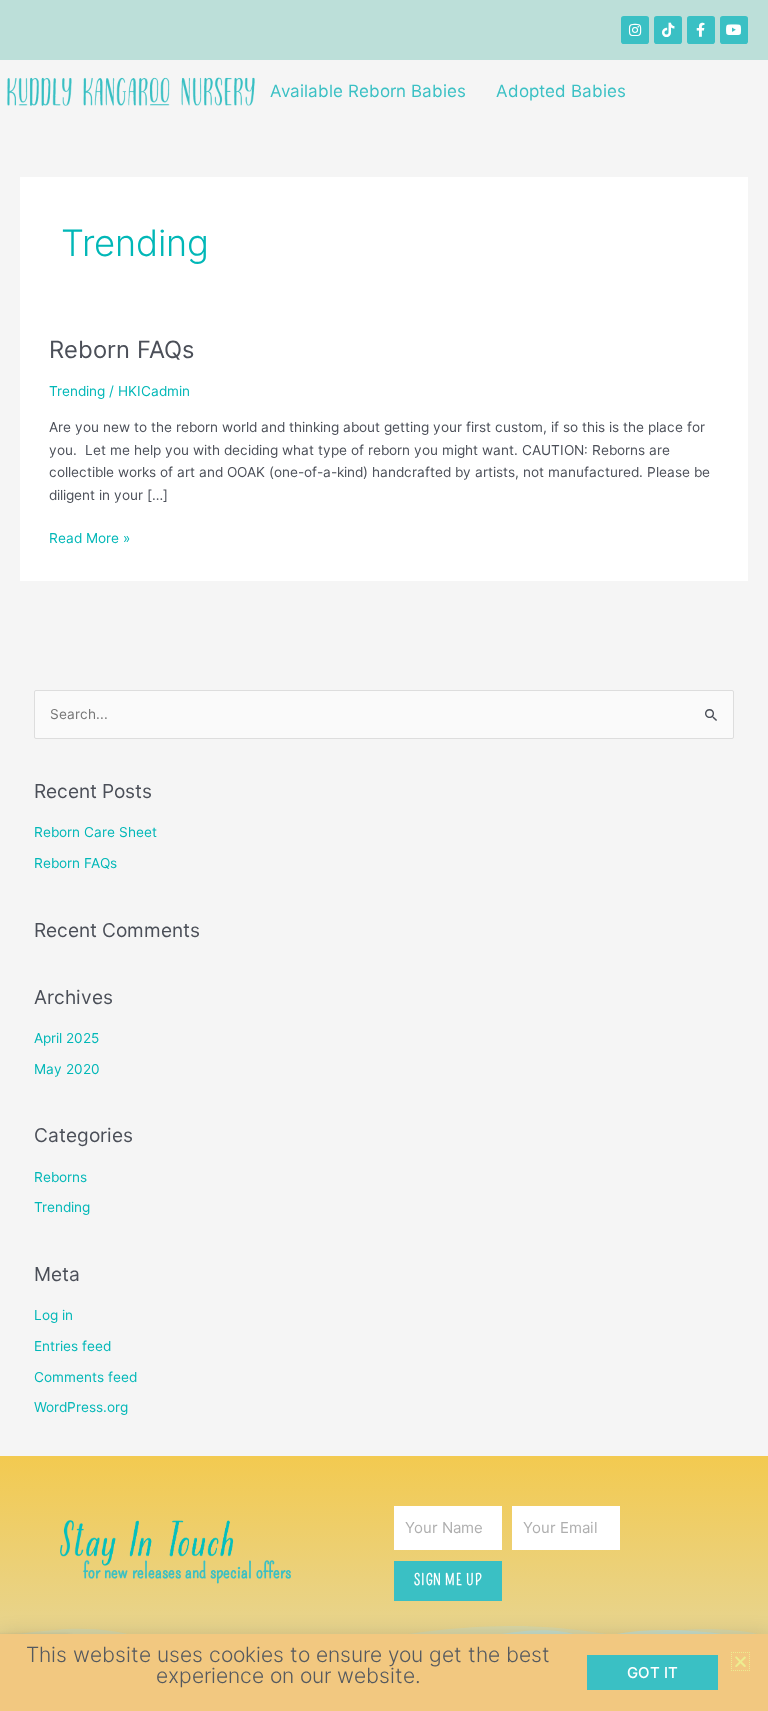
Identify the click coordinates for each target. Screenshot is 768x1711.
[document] (384, 855)
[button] (740, 1661)
